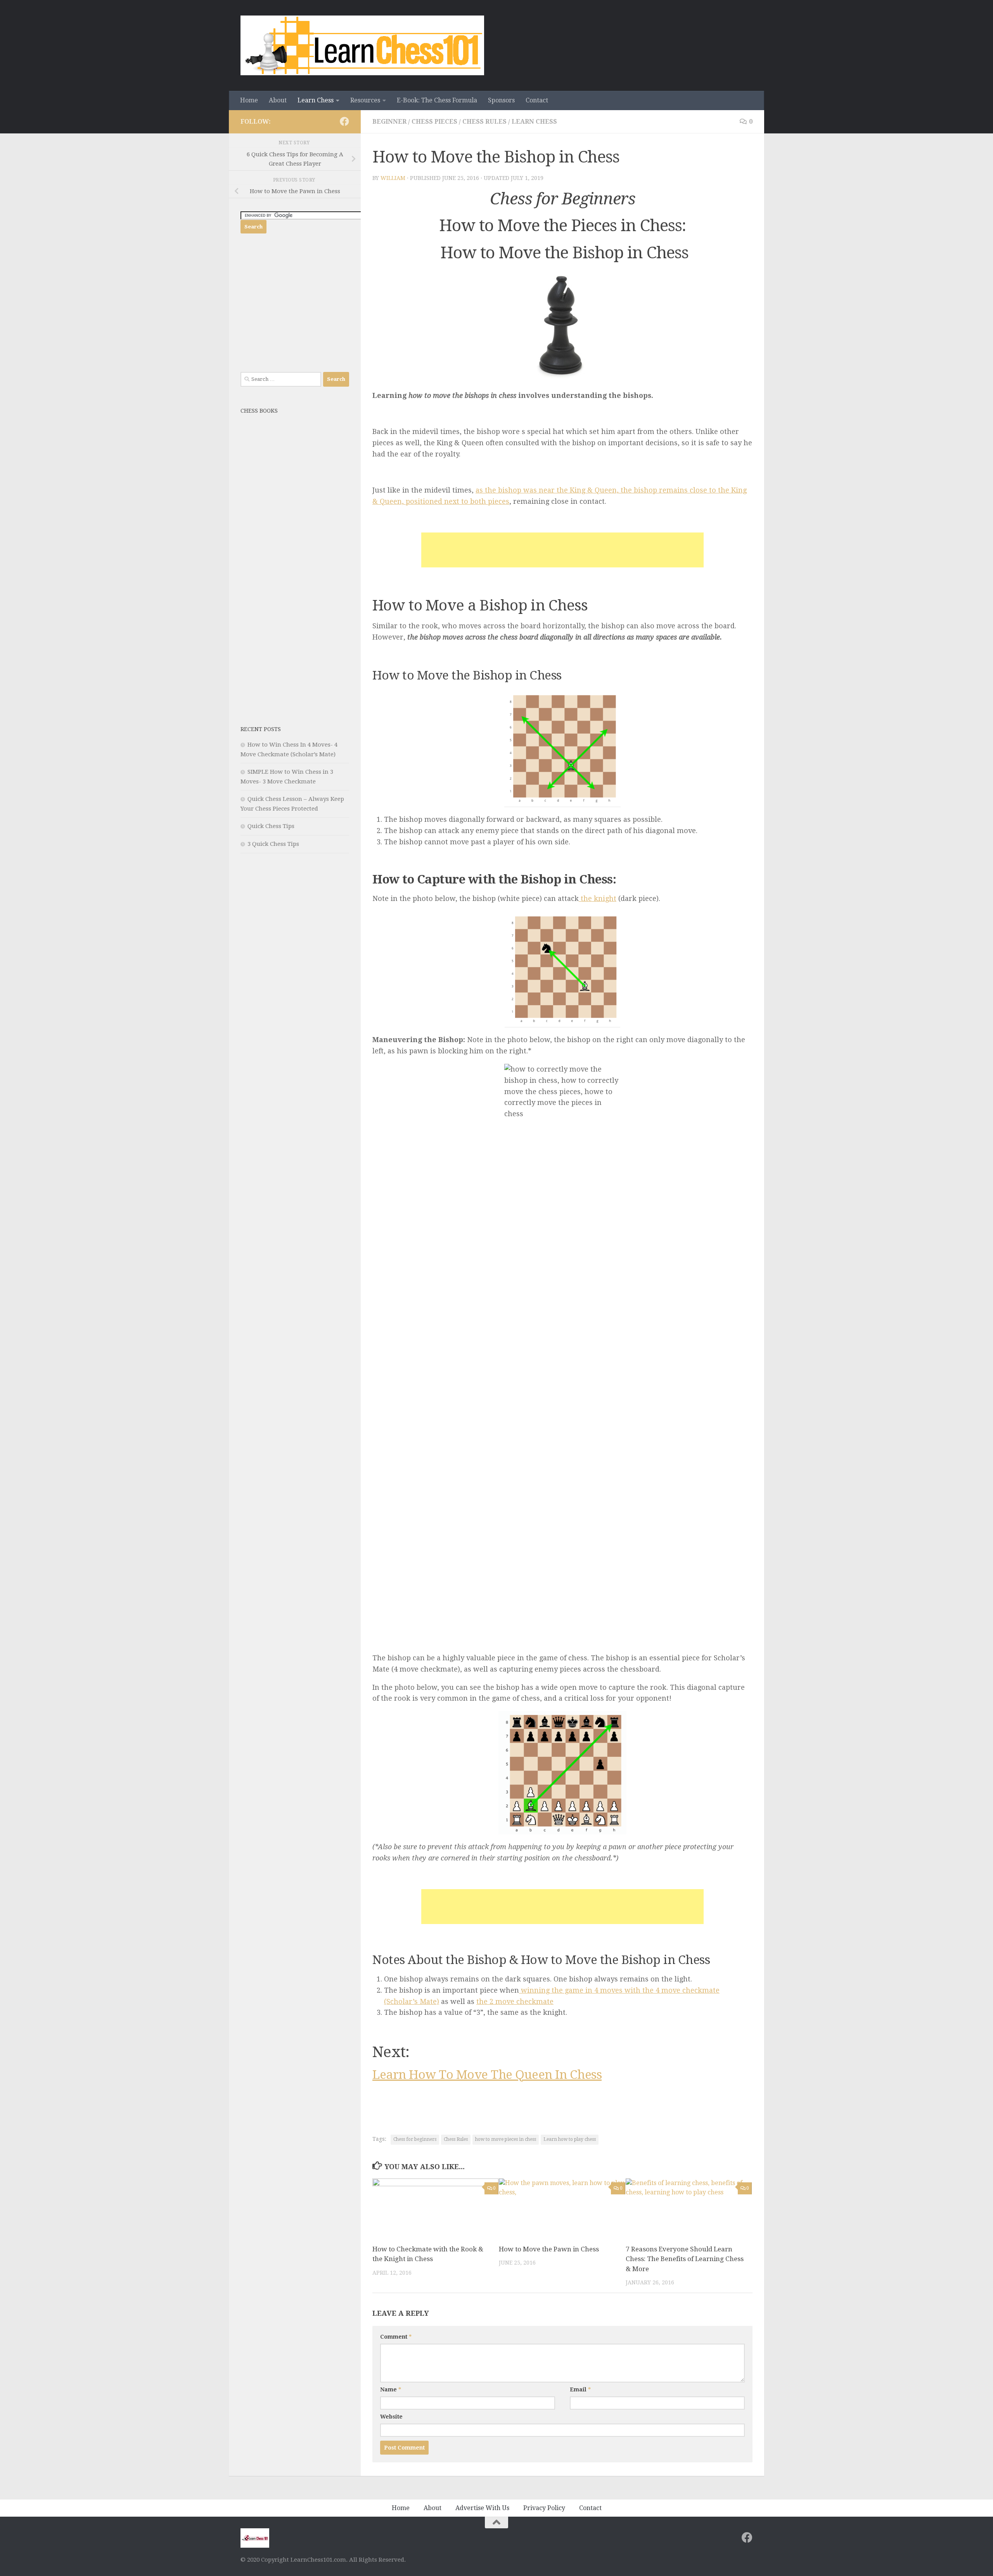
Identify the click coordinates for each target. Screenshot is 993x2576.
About (278, 100)
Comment (396, 2337)
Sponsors (501, 100)
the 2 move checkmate (515, 2001)
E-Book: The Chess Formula (437, 100)
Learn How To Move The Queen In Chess (487, 2075)
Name (391, 2389)
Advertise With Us (482, 2508)
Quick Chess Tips (271, 826)
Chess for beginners (415, 2139)
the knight (598, 898)
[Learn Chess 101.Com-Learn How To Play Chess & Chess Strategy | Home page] (362, 45)
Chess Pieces (434, 122)
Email (580, 2389)
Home (249, 100)
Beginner (389, 122)
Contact (537, 100)
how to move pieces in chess (506, 2139)
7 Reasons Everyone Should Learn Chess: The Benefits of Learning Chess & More (685, 2259)
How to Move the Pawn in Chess (549, 2249)
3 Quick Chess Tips (273, 844)
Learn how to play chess (570, 2139)
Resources (365, 100)
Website (391, 2417)
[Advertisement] (562, 550)
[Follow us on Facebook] (344, 121)
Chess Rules (484, 122)
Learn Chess (316, 100)
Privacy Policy (544, 2508)
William (393, 178)
